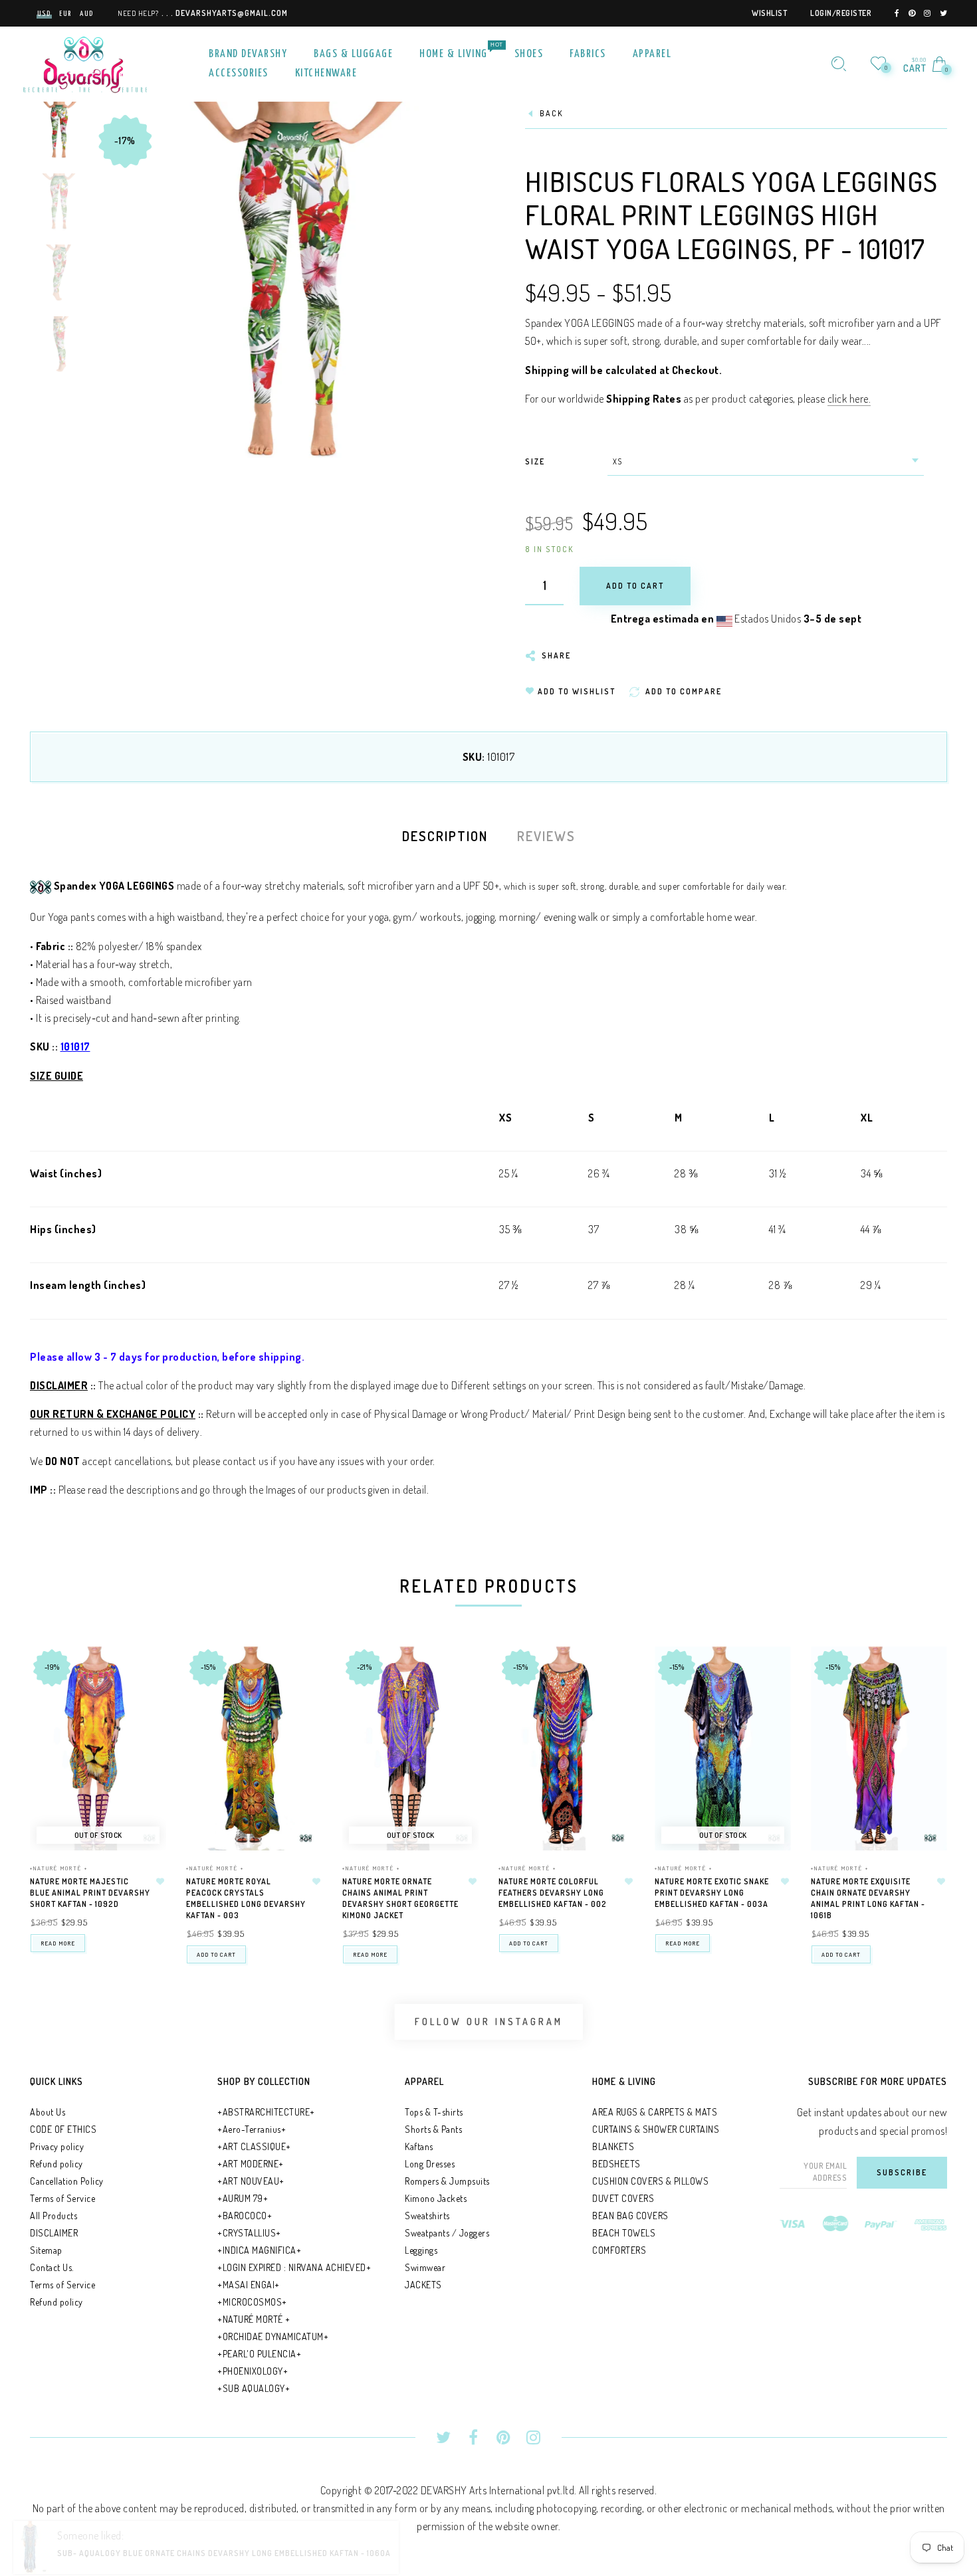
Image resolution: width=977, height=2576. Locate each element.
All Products (54, 2216)
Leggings (421, 2250)
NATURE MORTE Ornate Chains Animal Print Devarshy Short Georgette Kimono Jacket (400, 1898)
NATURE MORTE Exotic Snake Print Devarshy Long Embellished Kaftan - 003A (712, 1893)
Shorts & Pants (433, 2129)
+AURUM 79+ (243, 2198)
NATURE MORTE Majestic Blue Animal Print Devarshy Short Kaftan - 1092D (90, 1893)
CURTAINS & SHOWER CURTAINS (656, 2129)
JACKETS (423, 2285)
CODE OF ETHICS (63, 2129)
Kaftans (419, 2146)
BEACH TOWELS (624, 2233)
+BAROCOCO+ (245, 2216)
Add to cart (216, 1954)
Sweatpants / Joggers (447, 2233)
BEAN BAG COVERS (630, 2216)
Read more (58, 1943)
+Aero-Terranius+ (252, 2129)
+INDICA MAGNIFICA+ (259, 2250)
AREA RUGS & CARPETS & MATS (655, 2112)
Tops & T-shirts (434, 2112)
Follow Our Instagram (489, 2022)
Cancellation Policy (67, 2181)
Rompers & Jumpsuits (447, 2181)
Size (535, 461)
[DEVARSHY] (85, 62)
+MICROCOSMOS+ (252, 2302)
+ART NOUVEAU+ (251, 2181)
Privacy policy (57, 2146)
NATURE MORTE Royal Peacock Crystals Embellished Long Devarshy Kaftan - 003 (246, 1898)
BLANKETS (613, 2146)
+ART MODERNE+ (251, 2164)
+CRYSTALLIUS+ (249, 2233)
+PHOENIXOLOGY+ (253, 2371)
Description (445, 836)
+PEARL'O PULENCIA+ (259, 2354)
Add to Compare (144, 1722)
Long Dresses (430, 2164)
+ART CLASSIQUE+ (254, 2146)
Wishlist (769, 13)
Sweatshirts (427, 2216)
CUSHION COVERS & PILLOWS (650, 2181)
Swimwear (425, 2267)
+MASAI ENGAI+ (249, 2285)
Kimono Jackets (436, 2198)
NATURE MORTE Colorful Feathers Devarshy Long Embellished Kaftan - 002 (553, 1893)
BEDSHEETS (616, 2164)
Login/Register (841, 13)
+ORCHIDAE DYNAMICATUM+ (273, 2336)
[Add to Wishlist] (160, 1882)
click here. (849, 399)
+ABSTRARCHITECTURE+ (266, 2112)
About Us (48, 2112)
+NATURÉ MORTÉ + (59, 1868)
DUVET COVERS (623, 2198)
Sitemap (46, 2250)
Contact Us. (52, 2267)
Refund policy (56, 2164)
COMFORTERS (619, 2250)
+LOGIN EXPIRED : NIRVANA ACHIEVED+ (294, 2267)
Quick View (143, 1675)
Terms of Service (62, 2198)
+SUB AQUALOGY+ (254, 2388)
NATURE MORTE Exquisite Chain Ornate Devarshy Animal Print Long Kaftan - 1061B (868, 1898)
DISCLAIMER (54, 2233)
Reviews (546, 836)
